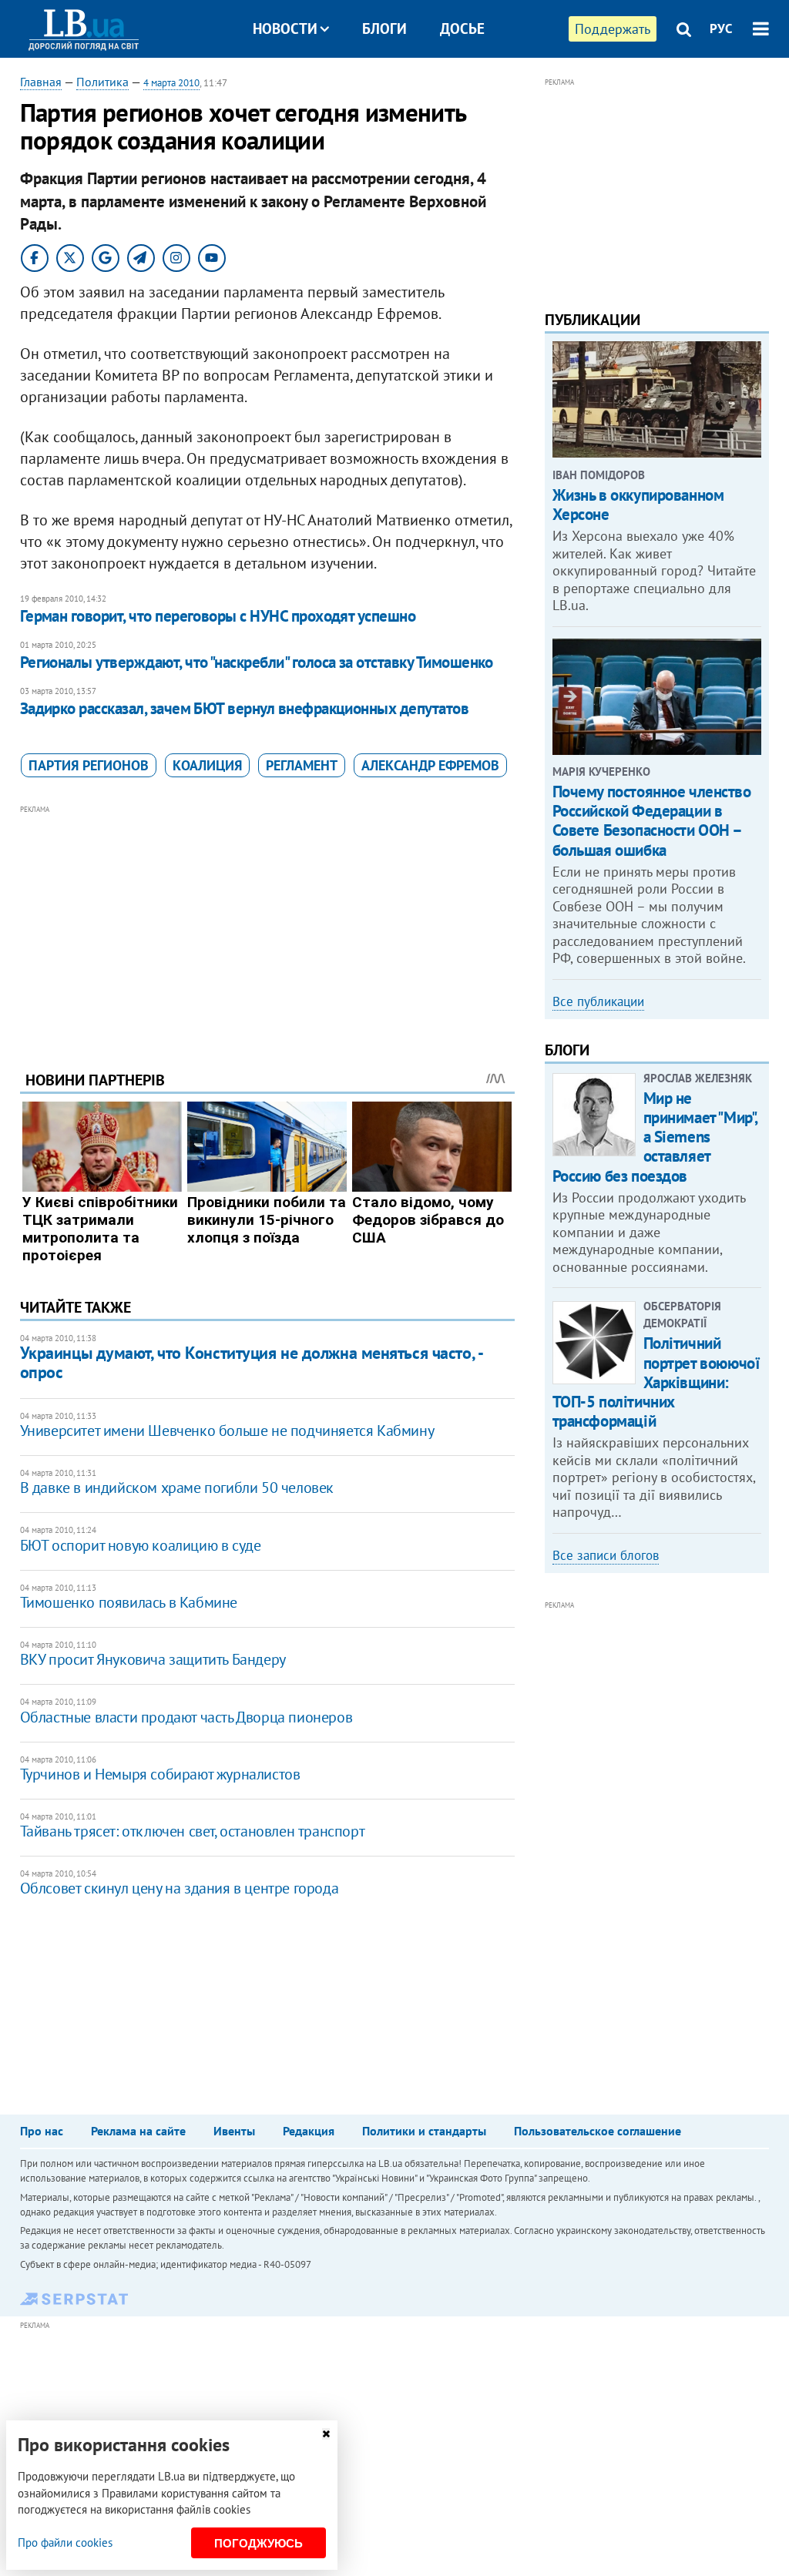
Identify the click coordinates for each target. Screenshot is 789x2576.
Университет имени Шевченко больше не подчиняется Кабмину (227, 1431)
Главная (41, 82)
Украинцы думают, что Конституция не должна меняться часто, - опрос (251, 1362)
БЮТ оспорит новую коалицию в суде (141, 1545)
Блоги (384, 29)
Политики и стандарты (424, 2131)
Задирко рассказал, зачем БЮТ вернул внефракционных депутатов (245, 708)
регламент (302, 765)
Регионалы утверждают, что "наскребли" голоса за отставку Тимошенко (257, 662)
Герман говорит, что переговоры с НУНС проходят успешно (218, 616)
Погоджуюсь (259, 2543)
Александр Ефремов (430, 765)
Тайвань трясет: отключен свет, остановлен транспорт (193, 1831)
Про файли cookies (65, 2542)
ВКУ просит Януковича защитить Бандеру (153, 1659)
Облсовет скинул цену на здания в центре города (180, 1888)
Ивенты (234, 2131)
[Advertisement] (267, 926)
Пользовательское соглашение (598, 2131)
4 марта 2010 (171, 83)
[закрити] (326, 2434)
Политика (102, 82)
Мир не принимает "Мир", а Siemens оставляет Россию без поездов (655, 1137)
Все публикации (598, 1001)
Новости (285, 29)
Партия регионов (89, 765)
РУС (721, 29)
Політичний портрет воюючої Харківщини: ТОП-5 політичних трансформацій (656, 1382)
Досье (462, 29)
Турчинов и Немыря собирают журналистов (160, 1774)
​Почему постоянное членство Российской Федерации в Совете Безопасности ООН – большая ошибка (652, 821)
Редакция (309, 2131)
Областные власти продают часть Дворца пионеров (186, 1717)
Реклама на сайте (138, 2131)
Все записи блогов (606, 1555)
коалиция (207, 765)
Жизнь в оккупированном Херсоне (638, 505)
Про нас (42, 2131)
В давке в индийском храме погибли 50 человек (177, 1488)
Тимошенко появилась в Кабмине (129, 1602)
